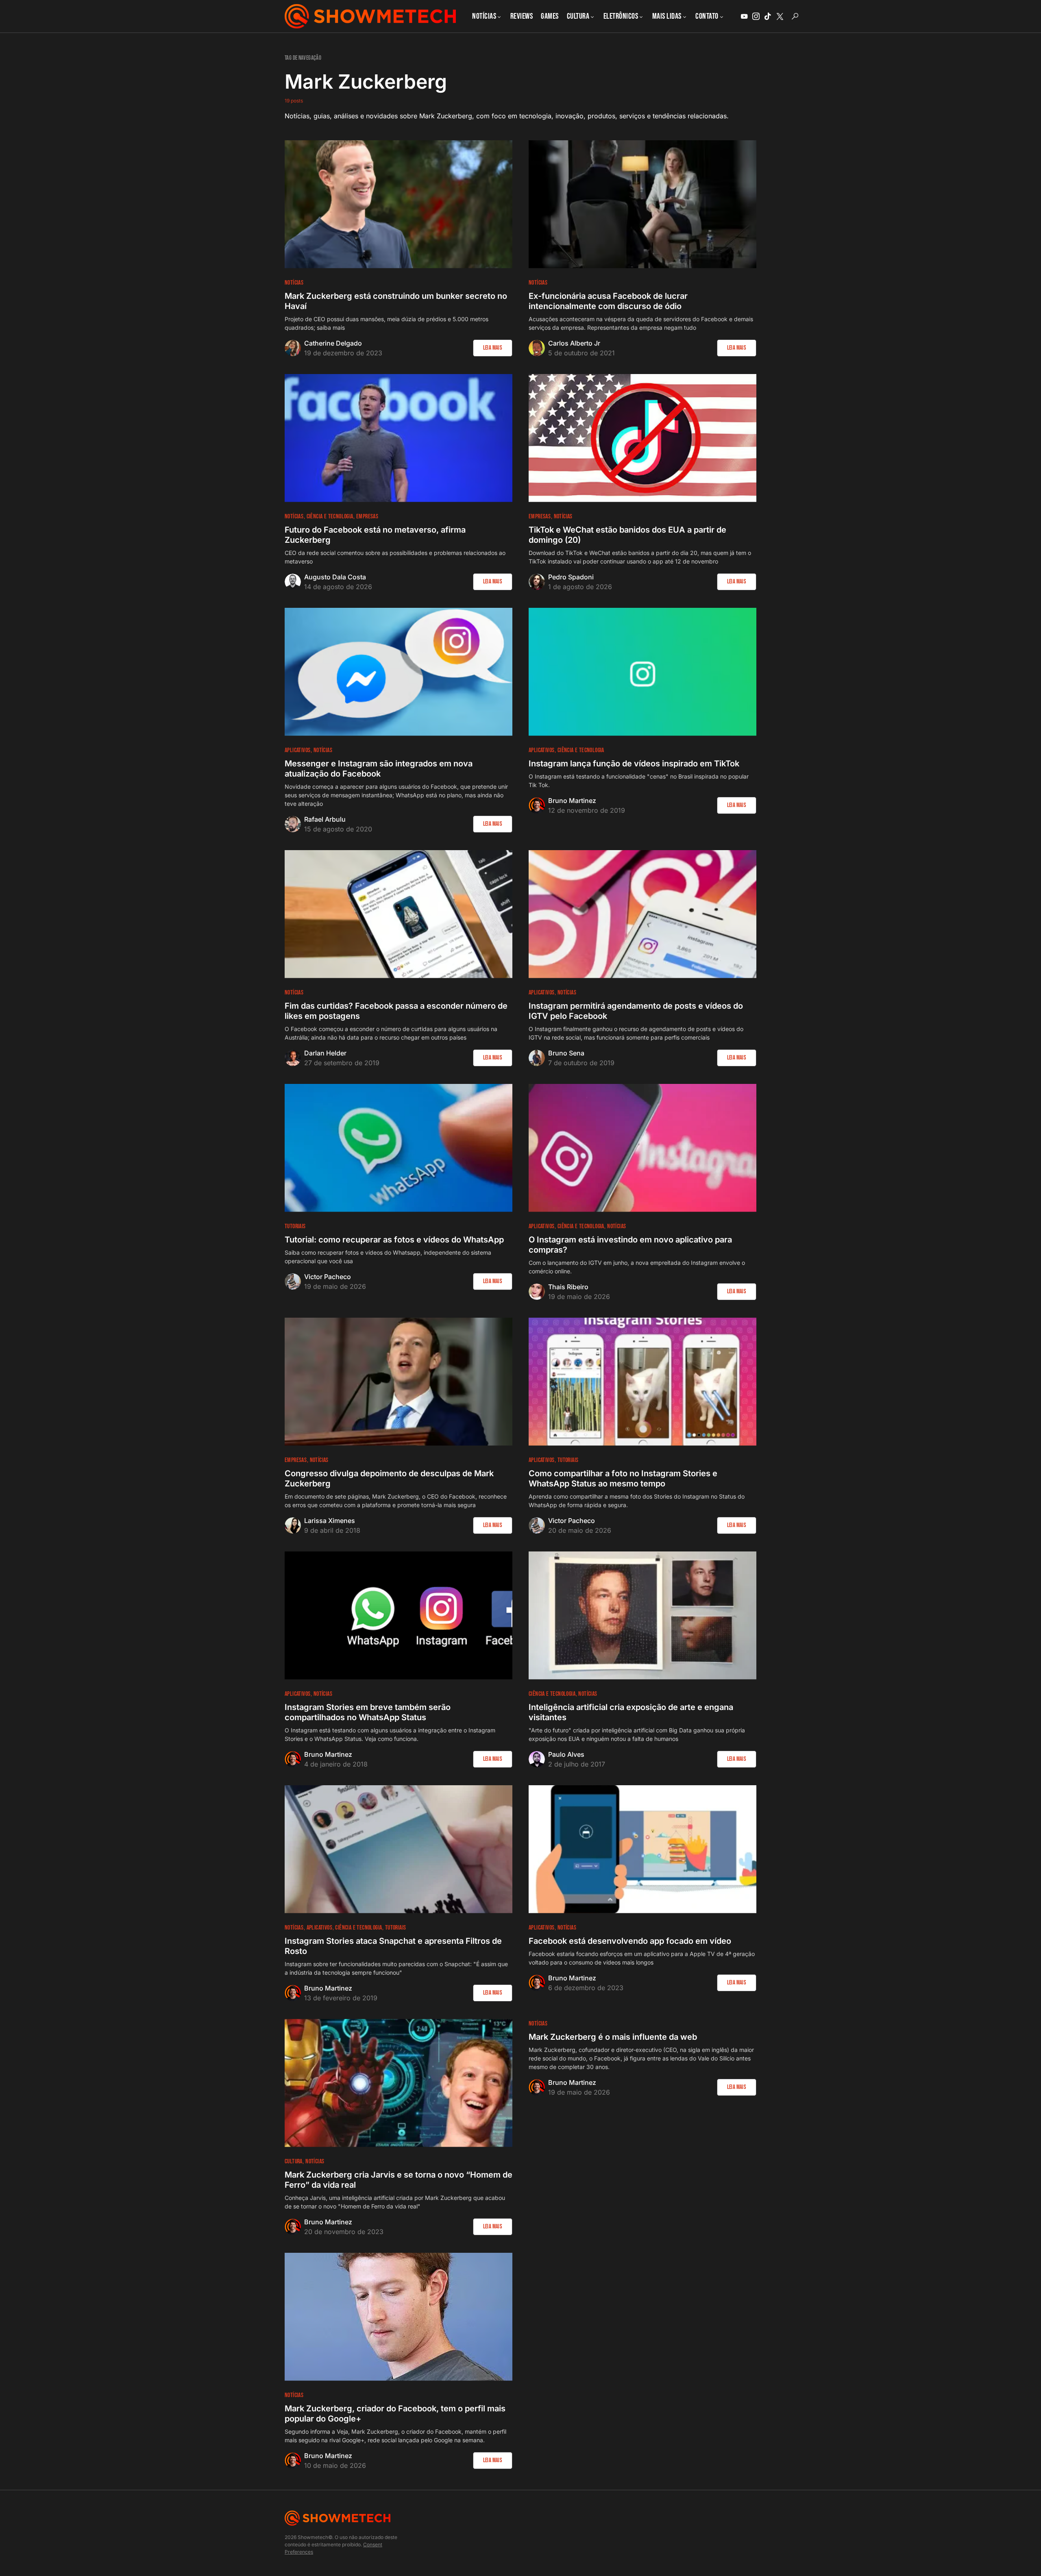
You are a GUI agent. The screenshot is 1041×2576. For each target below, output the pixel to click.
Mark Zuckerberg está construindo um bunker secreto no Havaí (396, 301)
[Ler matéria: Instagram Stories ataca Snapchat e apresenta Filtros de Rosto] (399, 1849)
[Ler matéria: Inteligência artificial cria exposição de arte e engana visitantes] (642, 1615)
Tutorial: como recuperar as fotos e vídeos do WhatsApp (394, 1240)
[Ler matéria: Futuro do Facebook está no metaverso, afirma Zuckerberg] (399, 438)
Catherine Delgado (333, 343)
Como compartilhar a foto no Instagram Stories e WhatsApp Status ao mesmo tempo (623, 1478)
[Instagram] (756, 16)
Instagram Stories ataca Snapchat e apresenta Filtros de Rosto (393, 1946)
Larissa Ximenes (330, 1521)
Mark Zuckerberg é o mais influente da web (613, 2037)
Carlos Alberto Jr (574, 343)
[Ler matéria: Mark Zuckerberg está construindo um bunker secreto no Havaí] (399, 204)
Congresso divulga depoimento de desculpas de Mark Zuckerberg (389, 1478)
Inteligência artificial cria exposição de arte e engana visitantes (631, 1712)
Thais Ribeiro (568, 1287)
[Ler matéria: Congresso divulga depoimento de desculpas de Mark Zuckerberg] (399, 1382)
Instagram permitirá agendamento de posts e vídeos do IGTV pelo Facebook (636, 1011)
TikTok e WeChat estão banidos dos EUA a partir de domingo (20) (627, 535)
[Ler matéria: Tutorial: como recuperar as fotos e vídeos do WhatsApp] (399, 1148)
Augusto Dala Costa (335, 577)
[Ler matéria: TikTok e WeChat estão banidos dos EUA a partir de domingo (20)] (642, 438)
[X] (780, 16)
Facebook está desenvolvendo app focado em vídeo (630, 1941)
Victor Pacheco (328, 1277)
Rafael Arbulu (325, 819)
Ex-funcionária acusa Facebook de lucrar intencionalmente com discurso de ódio (608, 301)
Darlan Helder (325, 1053)
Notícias (294, 283)
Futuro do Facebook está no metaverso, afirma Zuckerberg (375, 535)
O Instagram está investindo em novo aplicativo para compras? (630, 1245)
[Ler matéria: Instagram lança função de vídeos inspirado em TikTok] (642, 672)
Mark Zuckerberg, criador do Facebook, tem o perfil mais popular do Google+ (395, 2414)
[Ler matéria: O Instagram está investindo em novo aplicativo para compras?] (642, 1148)
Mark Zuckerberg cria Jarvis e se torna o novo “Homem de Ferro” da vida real (399, 2180)
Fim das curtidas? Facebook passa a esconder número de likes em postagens (396, 1011)
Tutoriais (295, 1226)
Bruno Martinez (572, 801)
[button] (795, 16)
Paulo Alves (566, 1754)
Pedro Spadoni (571, 577)
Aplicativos (297, 750)
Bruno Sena (566, 1053)
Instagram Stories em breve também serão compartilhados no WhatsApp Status (368, 1712)
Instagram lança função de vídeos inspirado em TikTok (634, 764)
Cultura (294, 2162)
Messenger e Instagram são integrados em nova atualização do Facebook (379, 769)
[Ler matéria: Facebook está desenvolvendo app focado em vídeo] (642, 1849)
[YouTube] (744, 16)
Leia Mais (493, 348)
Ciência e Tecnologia (330, 517)
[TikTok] (768, 16)
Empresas (367, 517)
